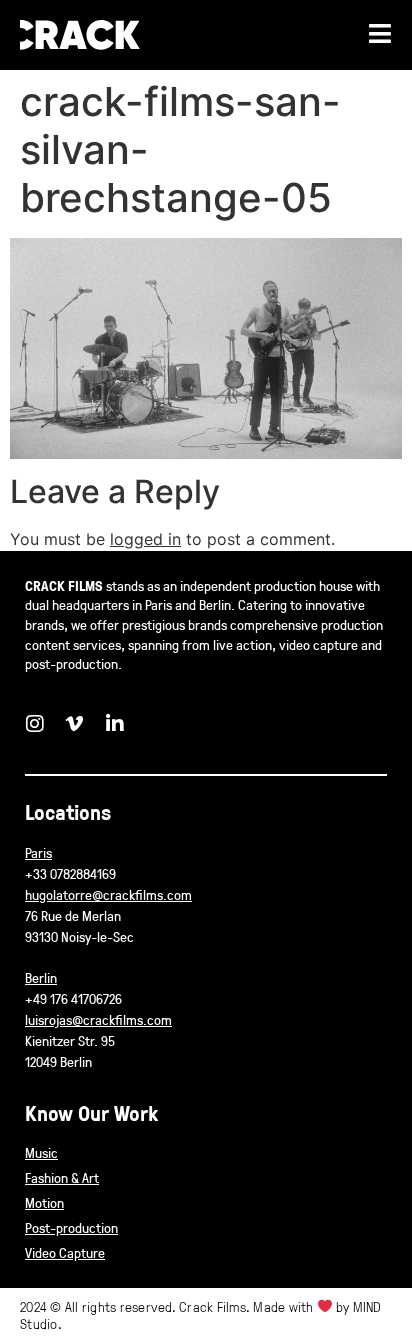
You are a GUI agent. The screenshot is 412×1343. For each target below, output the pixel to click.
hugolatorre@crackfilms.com (108, 894)
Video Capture (65, 1252)
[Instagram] (35, 724)
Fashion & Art (62, 1177)
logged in (145, 539)
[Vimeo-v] (75, 724)
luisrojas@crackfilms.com (98, 1019)
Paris (38, 852)
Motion (44, 1202)
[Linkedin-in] (115, 724)
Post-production (71, 1227)
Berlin (41, 977)
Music (41, 1152)
